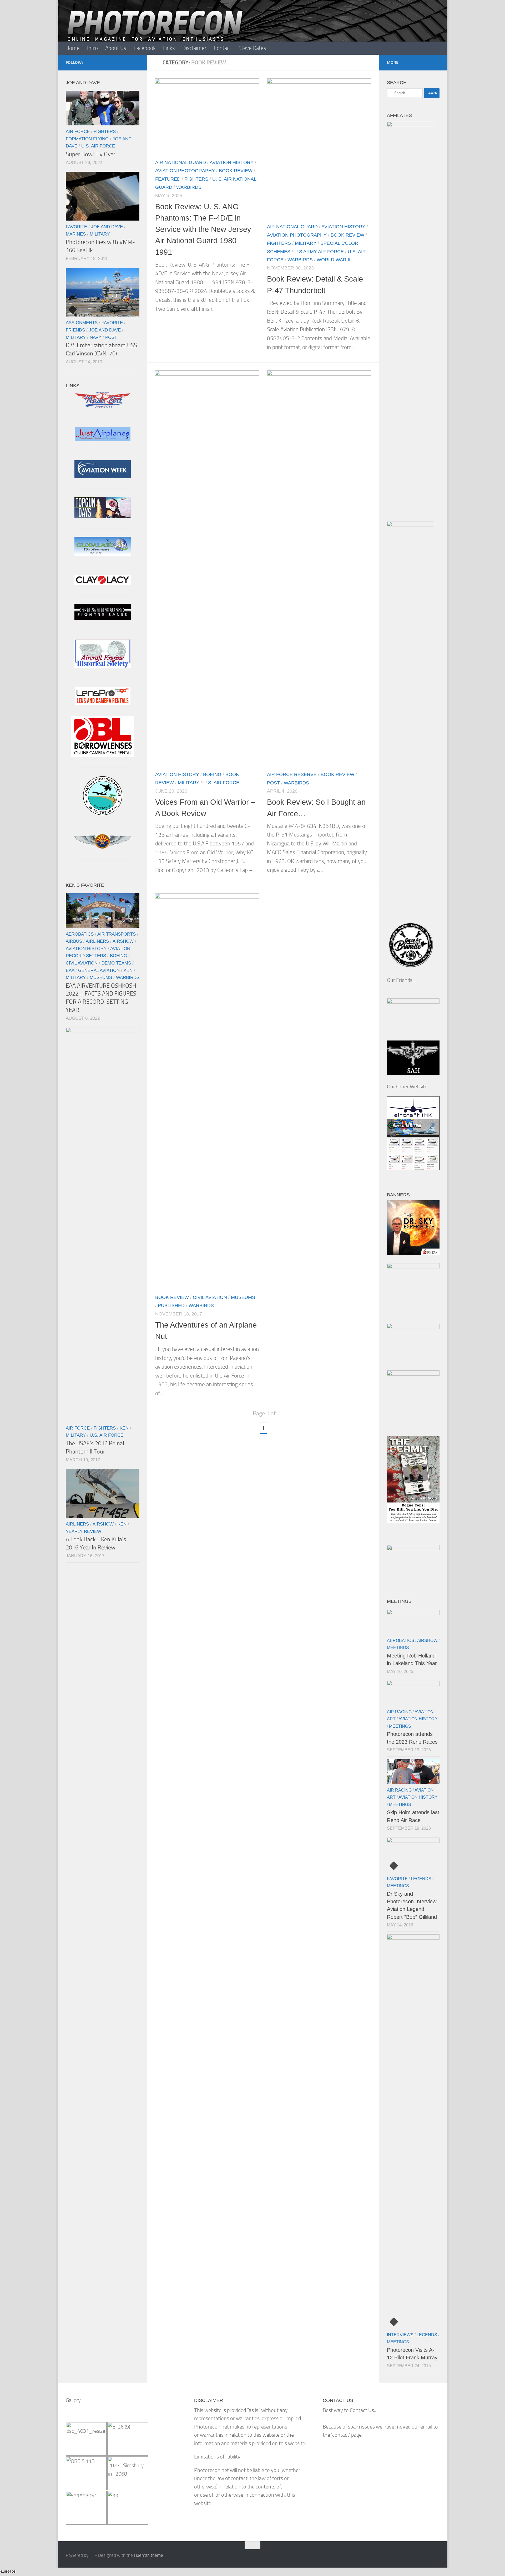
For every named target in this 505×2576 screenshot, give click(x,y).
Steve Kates (252, 48)
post (273, 782)
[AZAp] (103, 847)
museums (243, 1297)
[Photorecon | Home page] (155, 32)
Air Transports (117, 934)
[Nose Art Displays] (103, 407)
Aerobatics (80, 934)
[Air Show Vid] (103, 666)
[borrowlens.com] (103, 755)
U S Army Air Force (319, 251)
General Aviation (99, 970)
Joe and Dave (107, 227)
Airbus (74, 941)
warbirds (189, 187)
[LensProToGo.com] (103, 703)
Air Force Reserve (292, 774)
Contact (223, 48)
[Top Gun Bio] (103, 516)
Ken (128, 970)
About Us (116, 48)
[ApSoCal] (103, 813)
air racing (399, 1712)
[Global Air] (103, 554)
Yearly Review (84, 1531)
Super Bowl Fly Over (90, 154)
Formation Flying (87, 139)
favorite (76, 227)
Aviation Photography (185, 170)
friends (75, 330)
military (306, 243)
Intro (92, 48)
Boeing (212, 774)
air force (78, 131)
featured (168, 179)
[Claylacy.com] (103, 583)
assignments (82, 323)
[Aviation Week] (103, 476)
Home (73, 48)
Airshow (123, 941)
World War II (334, 260)
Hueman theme (148, 2555)
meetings (398, 1648)
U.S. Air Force (221, 782)
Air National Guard (181, 162)
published (171, 1306)
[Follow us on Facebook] (136, 62)
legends (421, 1879)
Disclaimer (194, 48)
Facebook (145, 48)
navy (95, 337)
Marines (76, 234)
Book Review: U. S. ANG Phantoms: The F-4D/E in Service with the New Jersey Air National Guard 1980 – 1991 (203, 229)
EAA (70, 970)
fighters (196, 179)
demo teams (116, 963)
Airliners (97, 941)
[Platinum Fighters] (103, 618)
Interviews (400, 2335)
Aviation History (232, 162)
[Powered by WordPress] (92, 2555)
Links (169, 48)
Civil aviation (210, 1297)
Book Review (236, 170)
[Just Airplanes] (103, 439)
